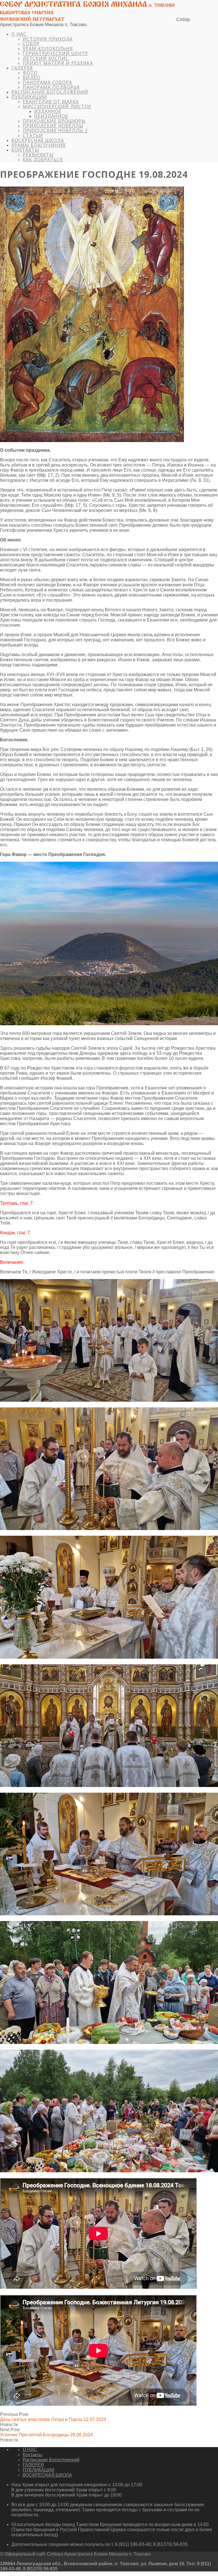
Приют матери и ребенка (58, 63)
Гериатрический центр (55, 53)
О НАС (19, 34)
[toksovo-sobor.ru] (88, 19)
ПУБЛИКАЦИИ (29, 97)
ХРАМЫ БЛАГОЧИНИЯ (38, 145)
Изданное (48, 111)
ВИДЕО (32, 78)
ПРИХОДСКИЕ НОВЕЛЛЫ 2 (55, 131)
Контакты (25, 150)
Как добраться (43, 160)
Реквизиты (38, 155)
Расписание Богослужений (50, 92)
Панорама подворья (51, 87)
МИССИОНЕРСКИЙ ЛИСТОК (57, 106)
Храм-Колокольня (48, 49)
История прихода (48, 39)
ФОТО (30, 73)
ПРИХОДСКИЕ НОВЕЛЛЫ (53, 126)
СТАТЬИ (33, 135)
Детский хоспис (46, 58)
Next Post (46, 2432)
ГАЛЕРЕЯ (22, 68)
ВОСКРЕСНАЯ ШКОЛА (38, 140)
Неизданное (51, 116)
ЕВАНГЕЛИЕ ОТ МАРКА (51, 102)
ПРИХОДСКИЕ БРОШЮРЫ (54, 121)
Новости (9, 2425)
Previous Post (53, 2417)
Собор (31, 44)
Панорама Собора (47, 82)
